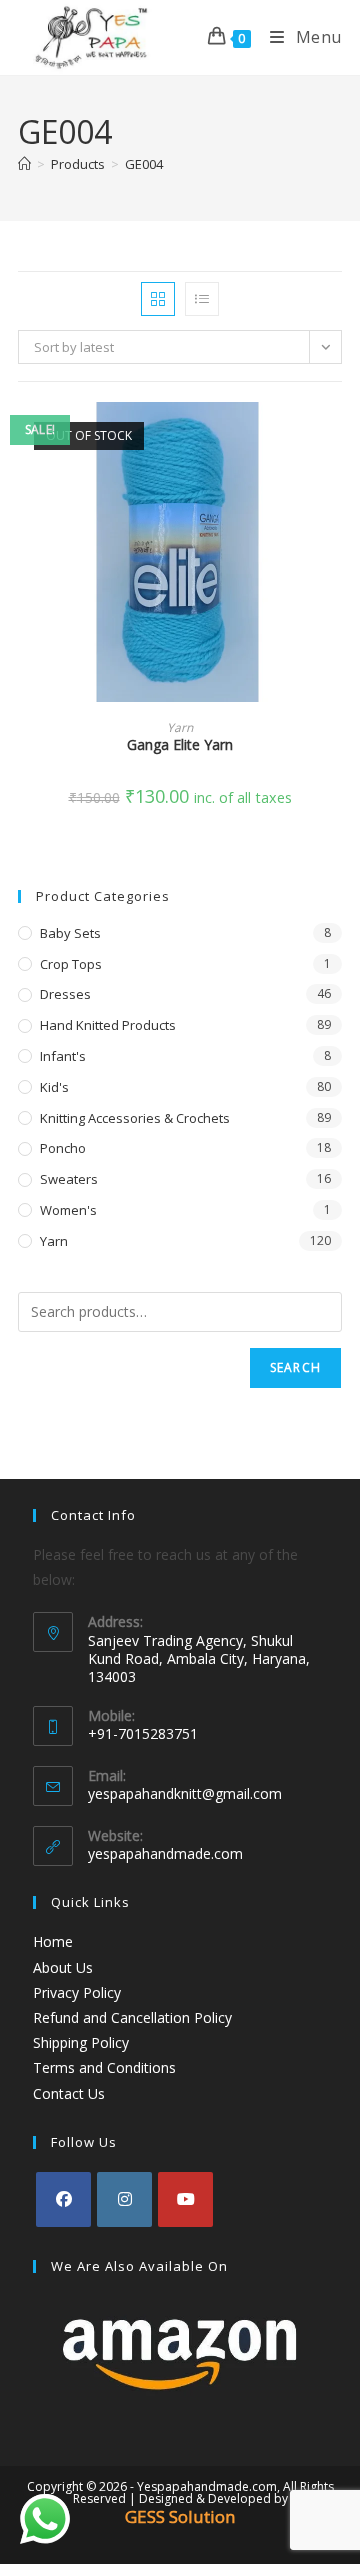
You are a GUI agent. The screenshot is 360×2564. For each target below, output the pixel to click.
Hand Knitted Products (108, 1025)
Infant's (63, 1056)
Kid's (54, 1087)
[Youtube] (185, 2199)
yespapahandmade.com (165, 1853)
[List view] (202, 299)
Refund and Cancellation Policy (132, 2017)
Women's (68, 1210)
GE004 (144, 164)
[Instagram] (124, 2199)
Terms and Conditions (104, 2067)
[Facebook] (63, 2199)
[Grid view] (158, 299)
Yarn (180, 727)
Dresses (65, 994)
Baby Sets (70, 933)
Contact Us (69, 2093)
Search (295, 1367)
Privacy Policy (77, 1992)
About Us (63, 1967)
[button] (336, 489)
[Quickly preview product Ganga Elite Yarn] (336, 437)
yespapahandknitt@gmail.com (185, 1793)
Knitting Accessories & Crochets (135, 1118)
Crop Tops (71, 964)
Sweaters (69, 1179)
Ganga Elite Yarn (180, 744)
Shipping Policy (81, 2042)
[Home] (24, 164)
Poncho (63, 1148)
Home (53, 1941)
